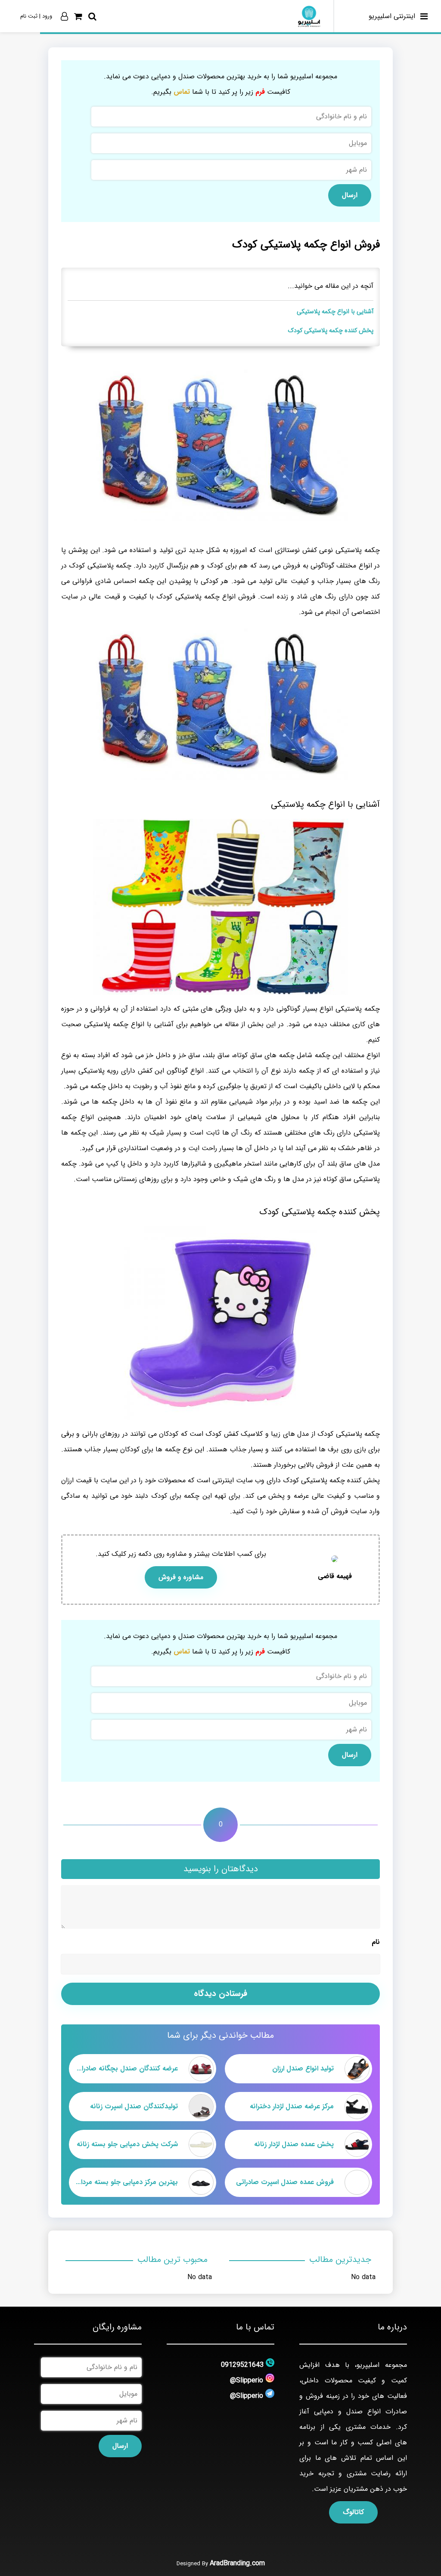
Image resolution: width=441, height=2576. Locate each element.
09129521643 (242, 2365)
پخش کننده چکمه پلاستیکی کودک (331, 331)
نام (376, 1942)
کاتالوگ (353, 2512)
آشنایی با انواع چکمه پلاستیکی (335, 312)
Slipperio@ (247, 2380)
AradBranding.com (237, 2563)
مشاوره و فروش (181, 1577)
